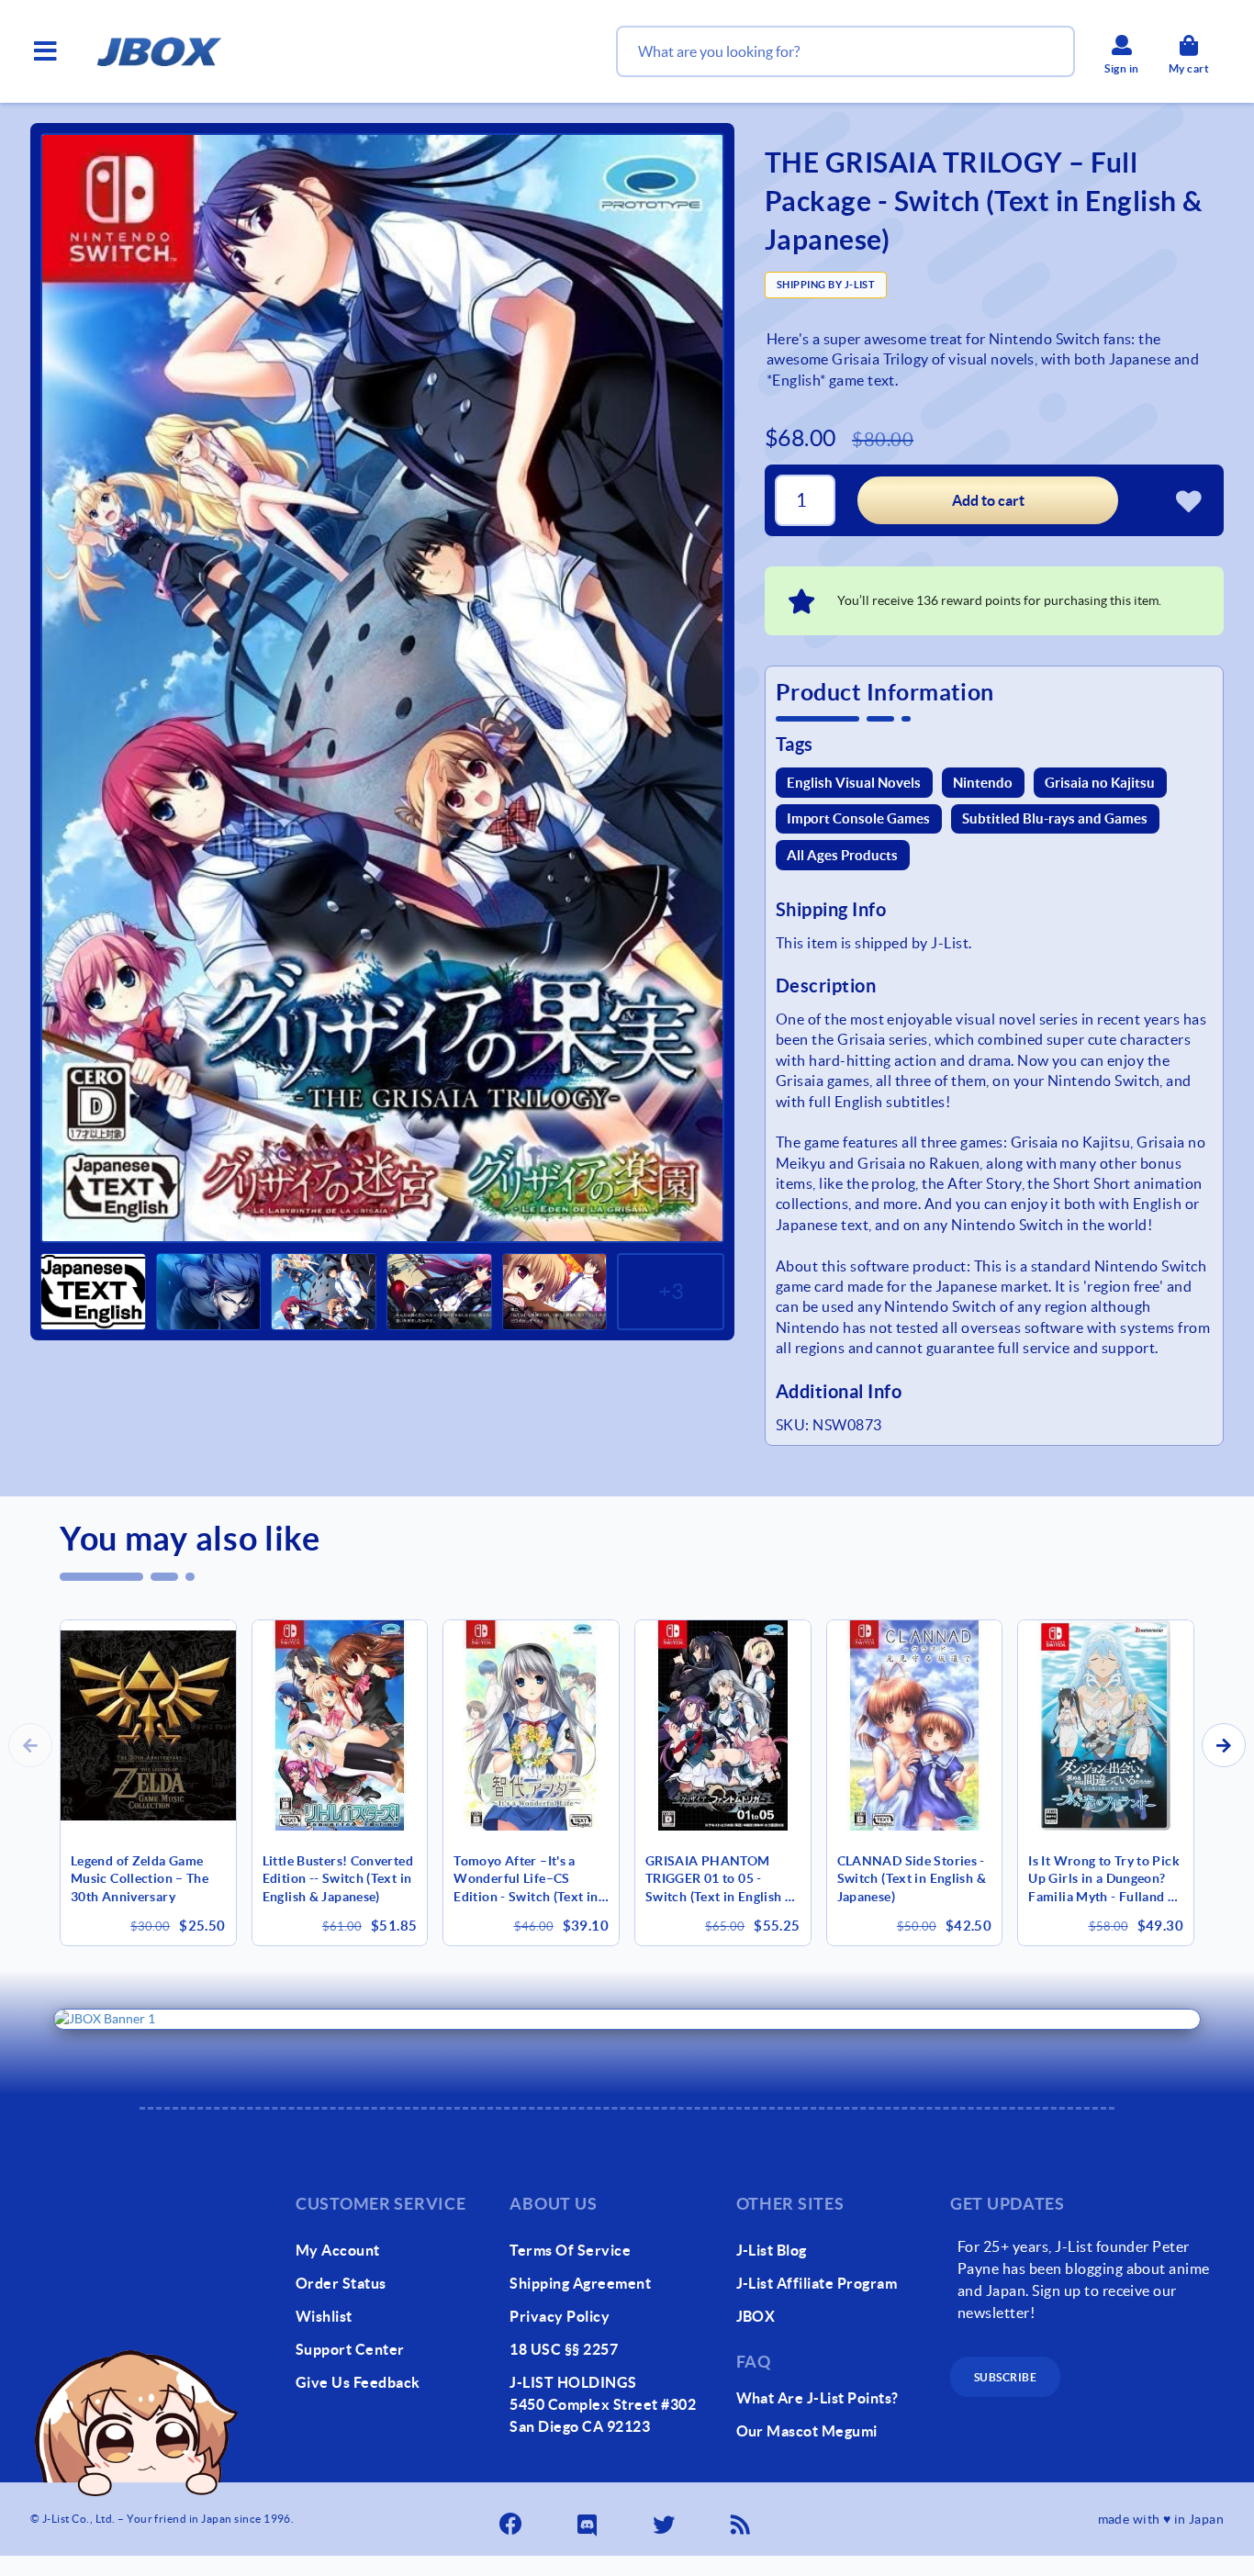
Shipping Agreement (580, 2283)
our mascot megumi (807, 2431)
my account (338, 2250)
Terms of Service (570, 2250)
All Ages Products (842, 855)
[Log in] (1188, 500)
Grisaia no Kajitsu (1100, 783)
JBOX (756, 2316)
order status (341, 2283)
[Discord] (588, 2519)
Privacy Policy (560, 2316)
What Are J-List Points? (817, 2398)
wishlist (324, 2316)
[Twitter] (666, 2519)
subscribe (1005, 2377)
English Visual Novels (854, 783)
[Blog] (742, 2519)
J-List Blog (772, 2250)
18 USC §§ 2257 (564, 2349)
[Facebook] (512, 2519)
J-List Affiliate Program (817, 2283)
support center (350, 2349)
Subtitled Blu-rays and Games (1055, 818)
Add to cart (988, 500)
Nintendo (983, 783)
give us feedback (358, 2382)
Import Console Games (858, 818)
